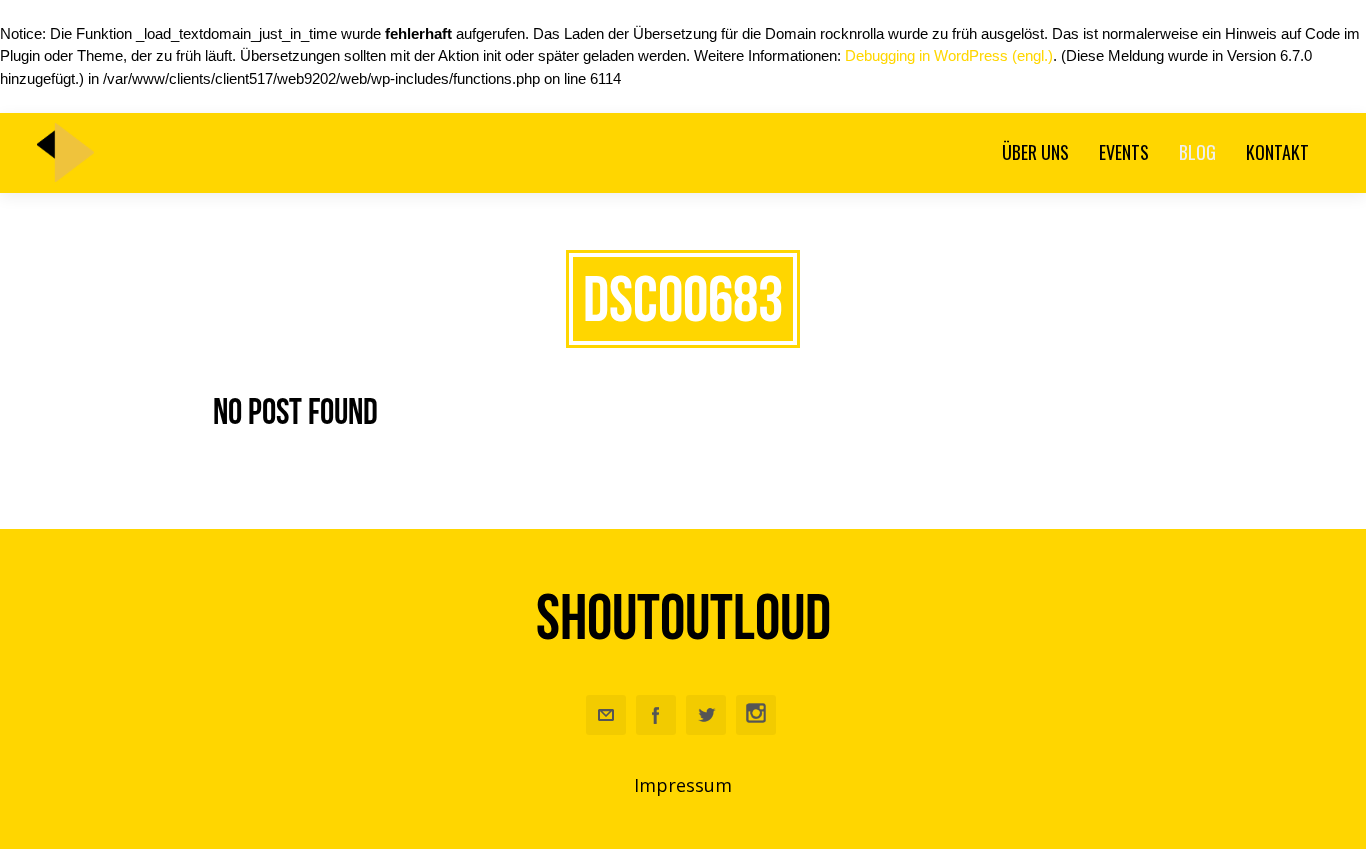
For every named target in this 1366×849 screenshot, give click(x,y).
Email (606, 715)
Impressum (683, 785)
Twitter (706, 715)
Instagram (756, 715)
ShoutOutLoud (683, 617)
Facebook (656, 715)
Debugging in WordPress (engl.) (949, 55)
